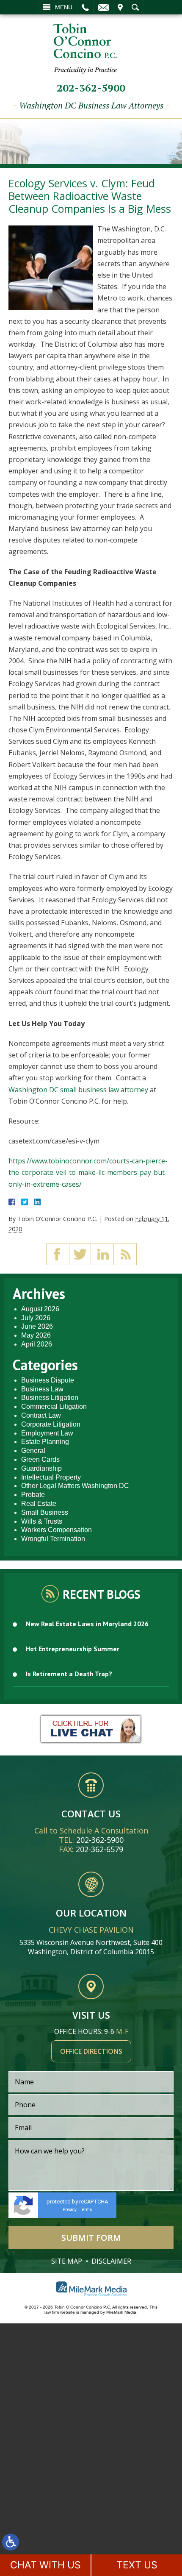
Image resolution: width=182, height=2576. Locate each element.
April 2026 (37, 1344)
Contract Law (41, 1415)
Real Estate (39, 1504)
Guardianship (41, 1468)
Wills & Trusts (42, 1521)
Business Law (42, 1389)
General (33, 1451)
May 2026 (36, 1335)
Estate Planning (45, 1442)
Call (85, 7)
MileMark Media (121, 2312)
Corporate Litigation (51, 1424)
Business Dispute (48, 1380)
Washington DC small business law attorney (78, 1090)
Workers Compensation (57, 1530)
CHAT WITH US (45, 2565)
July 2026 (36, 1318)
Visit (120, 7)
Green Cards (40, 1459)
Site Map (67, 2261)
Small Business (45, 1512)
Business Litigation (50, 1398)
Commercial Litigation (54, 1406)
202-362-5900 (91, 88)
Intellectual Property (51, 1477)
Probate (33, 1495)
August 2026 (40, 1309)
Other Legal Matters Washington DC (75, 1486)
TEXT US (137, 2565)
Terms (86, 2210)
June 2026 (37, 1326)
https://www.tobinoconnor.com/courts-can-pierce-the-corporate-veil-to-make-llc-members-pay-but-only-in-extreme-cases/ (88, 1172)
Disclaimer (111, 2261)
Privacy (70, 2210)
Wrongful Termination (53, 1539)
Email (103, 7)
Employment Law (47, 1433)
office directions (91, 2051)
